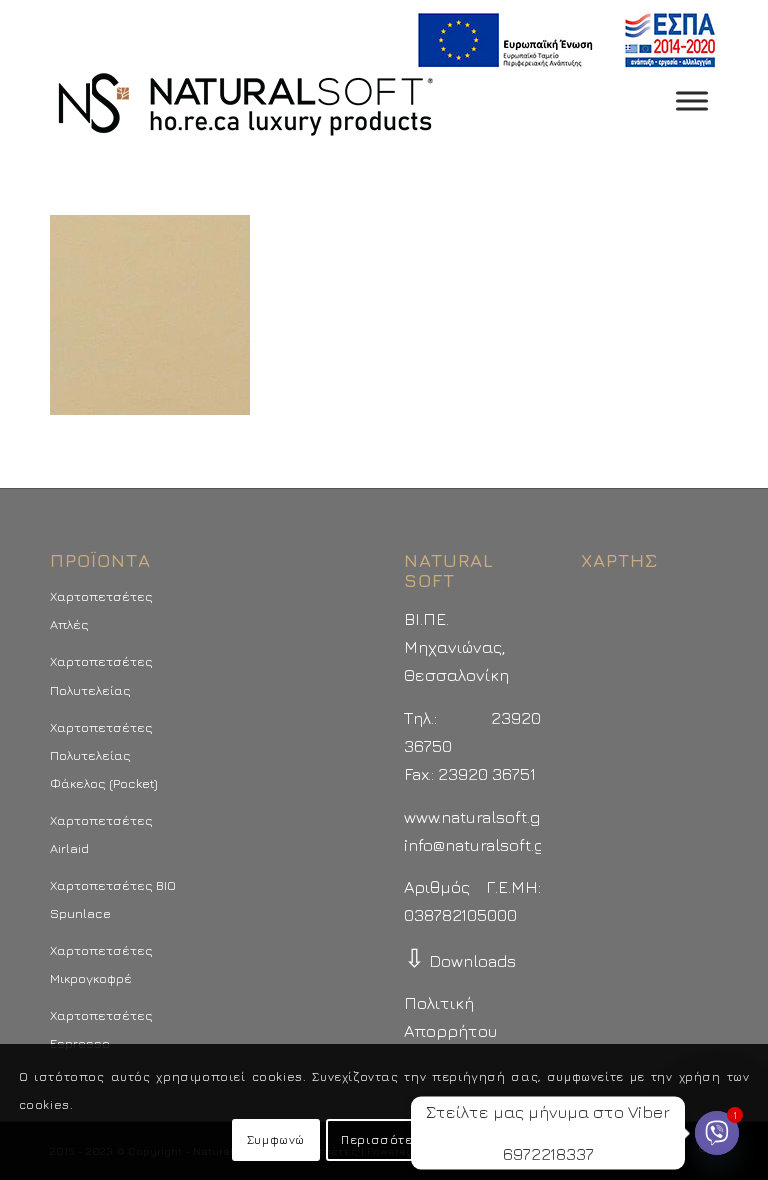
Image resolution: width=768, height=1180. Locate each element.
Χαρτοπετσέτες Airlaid (101, 834)
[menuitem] (561, 40)
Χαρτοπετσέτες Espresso (101, 1029)
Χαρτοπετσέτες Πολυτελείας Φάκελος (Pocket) (104, 755)
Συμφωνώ (276, 1139)
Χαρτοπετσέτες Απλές (101, 610)
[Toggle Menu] (692, 100)
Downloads (460, 961)
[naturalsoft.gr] (245, 106)
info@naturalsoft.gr (477, 845)
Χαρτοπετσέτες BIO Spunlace (113, 899)
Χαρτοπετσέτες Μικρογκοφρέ (101, 964)
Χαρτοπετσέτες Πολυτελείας (101, 675)
